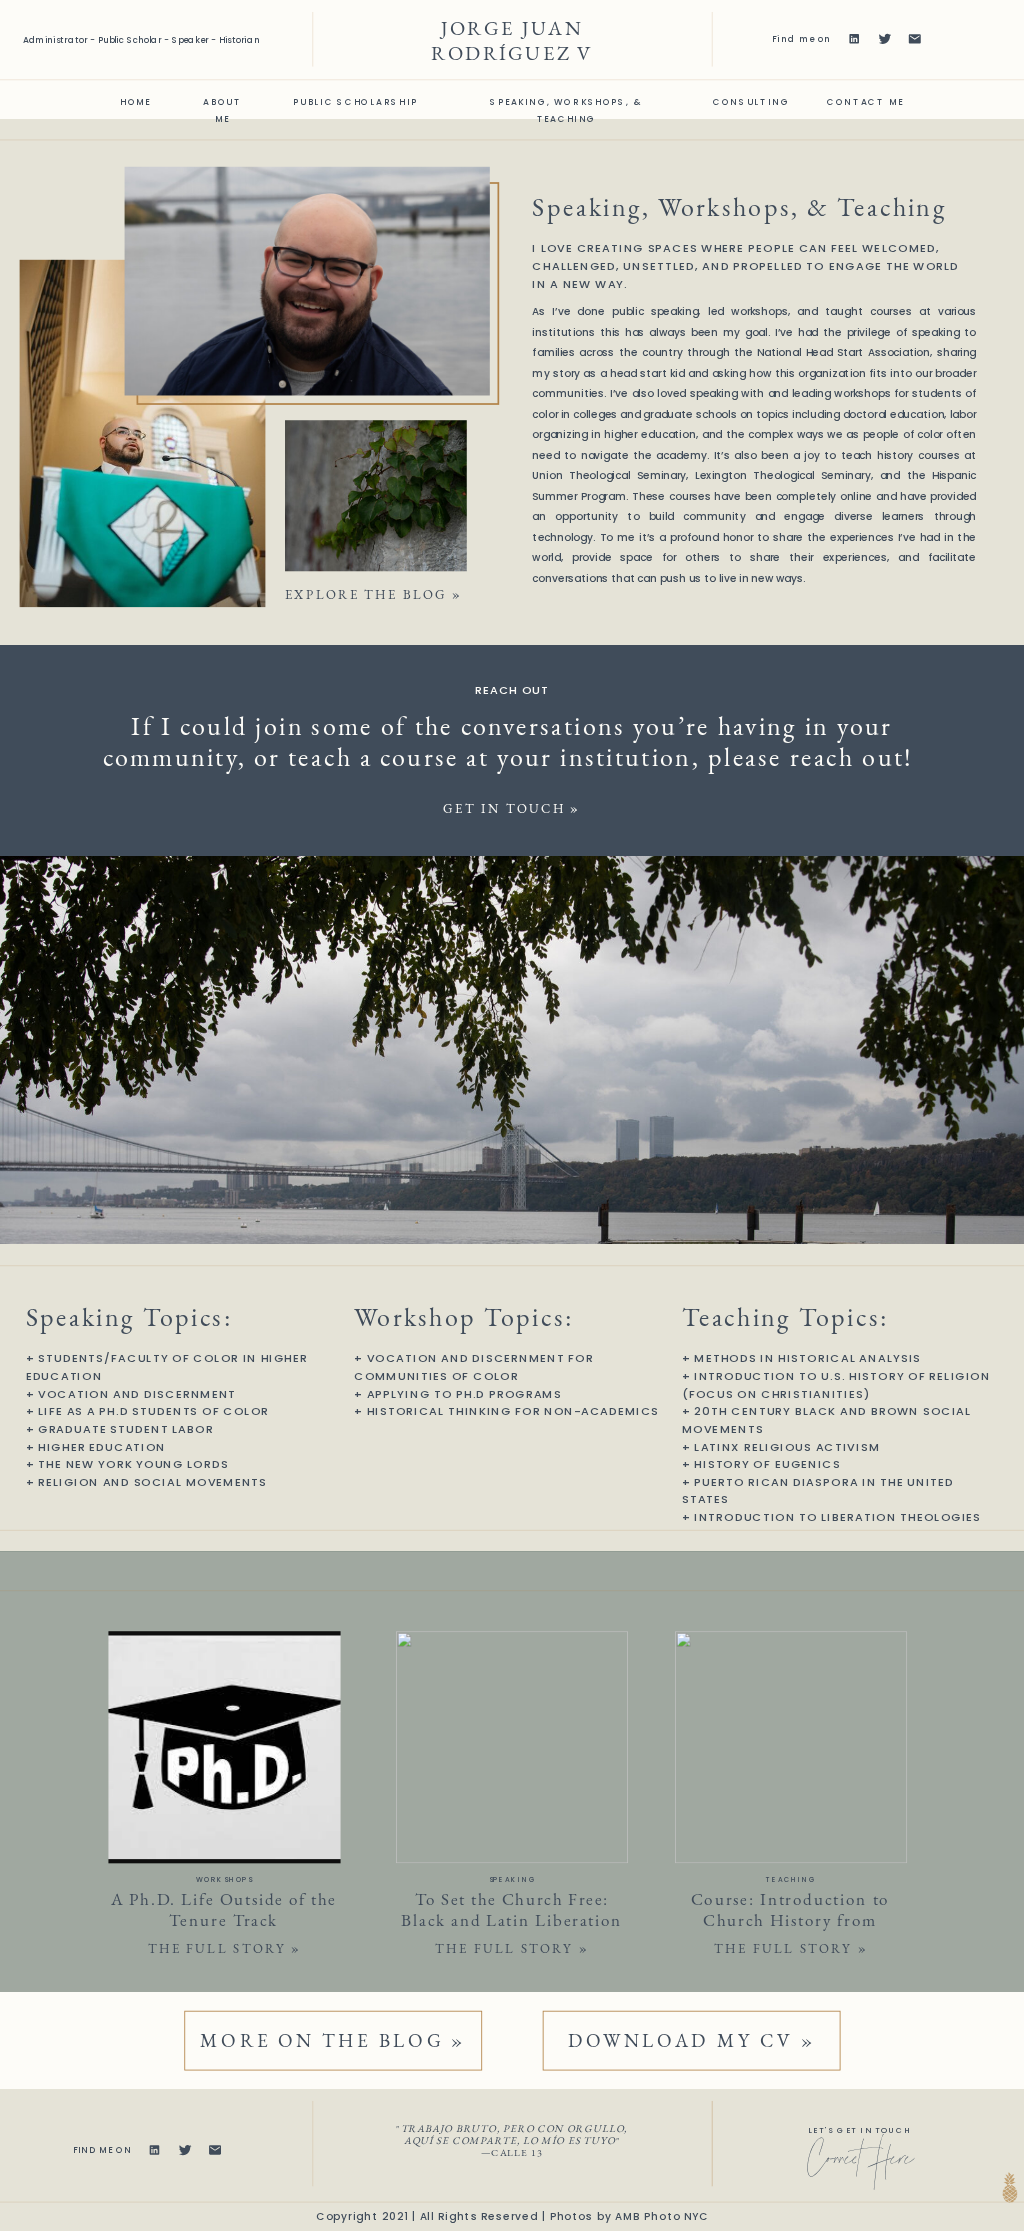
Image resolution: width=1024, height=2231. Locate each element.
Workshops (224, 1880)
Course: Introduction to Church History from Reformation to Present (790, 1919)
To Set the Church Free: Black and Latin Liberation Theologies (511, 1919)
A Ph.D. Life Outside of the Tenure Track (224, 1909)
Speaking (512, 1880)
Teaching (790, 1880)
